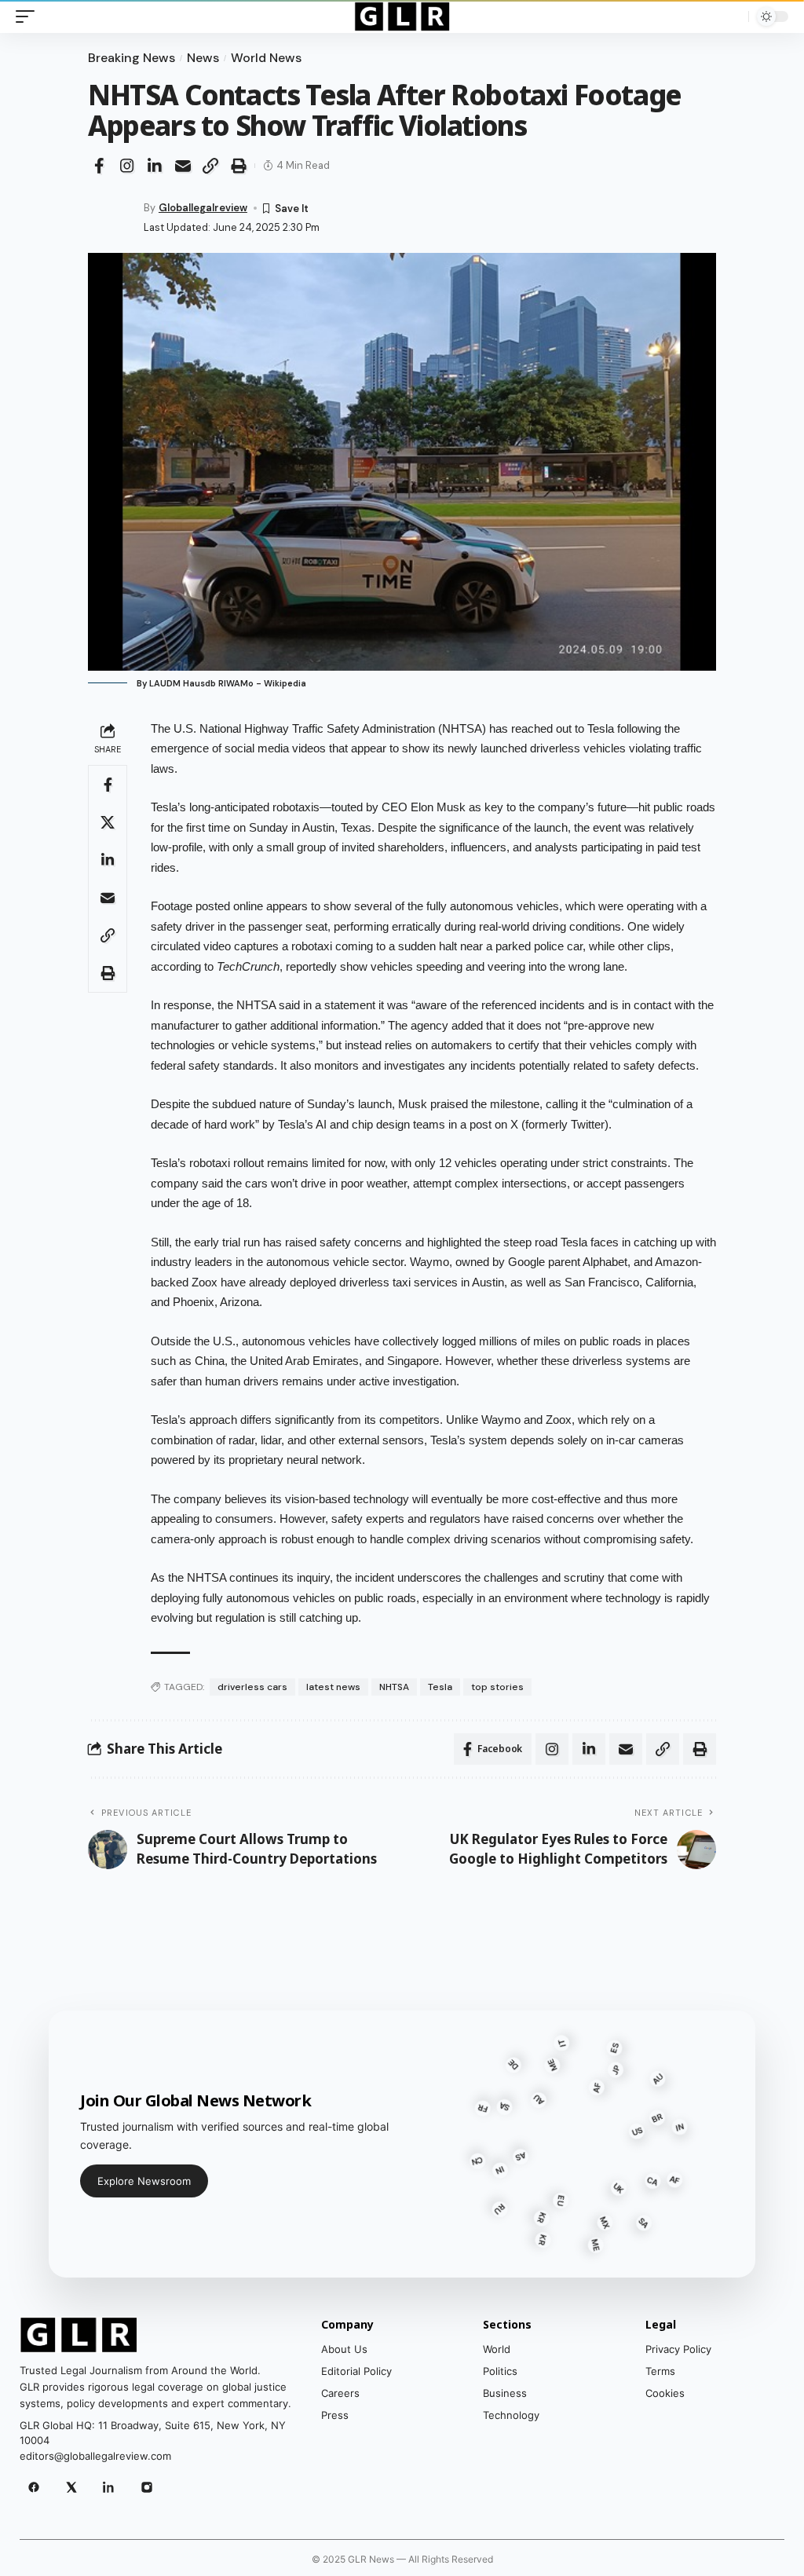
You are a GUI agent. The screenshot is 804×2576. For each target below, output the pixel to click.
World (497, 2349)
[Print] (239, 166)
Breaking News (132, 58)
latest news (333, 1687)
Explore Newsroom (144, 2181)
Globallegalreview (203, 208)
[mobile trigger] (29, 16)
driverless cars (252, 1687)
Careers (340, 2393)
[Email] (183, 166)
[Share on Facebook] (99, 166)
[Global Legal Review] (402, 16)
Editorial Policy (356, 2371)
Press (335, 2415)
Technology (511, 2415)
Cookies (665, 2393)
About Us (344, 2349)
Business (505, 2393)
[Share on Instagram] (127, 166)
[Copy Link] (210, 166)
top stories (497, 1687)
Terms (660, 2371)
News (203, 58)
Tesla (440, 1687)
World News (266, 58)
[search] (733, 16)
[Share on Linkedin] (155, 166)
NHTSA (394, 1687)
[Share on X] (108, 822)
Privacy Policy (678, 2349)
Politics (500, 2371)
